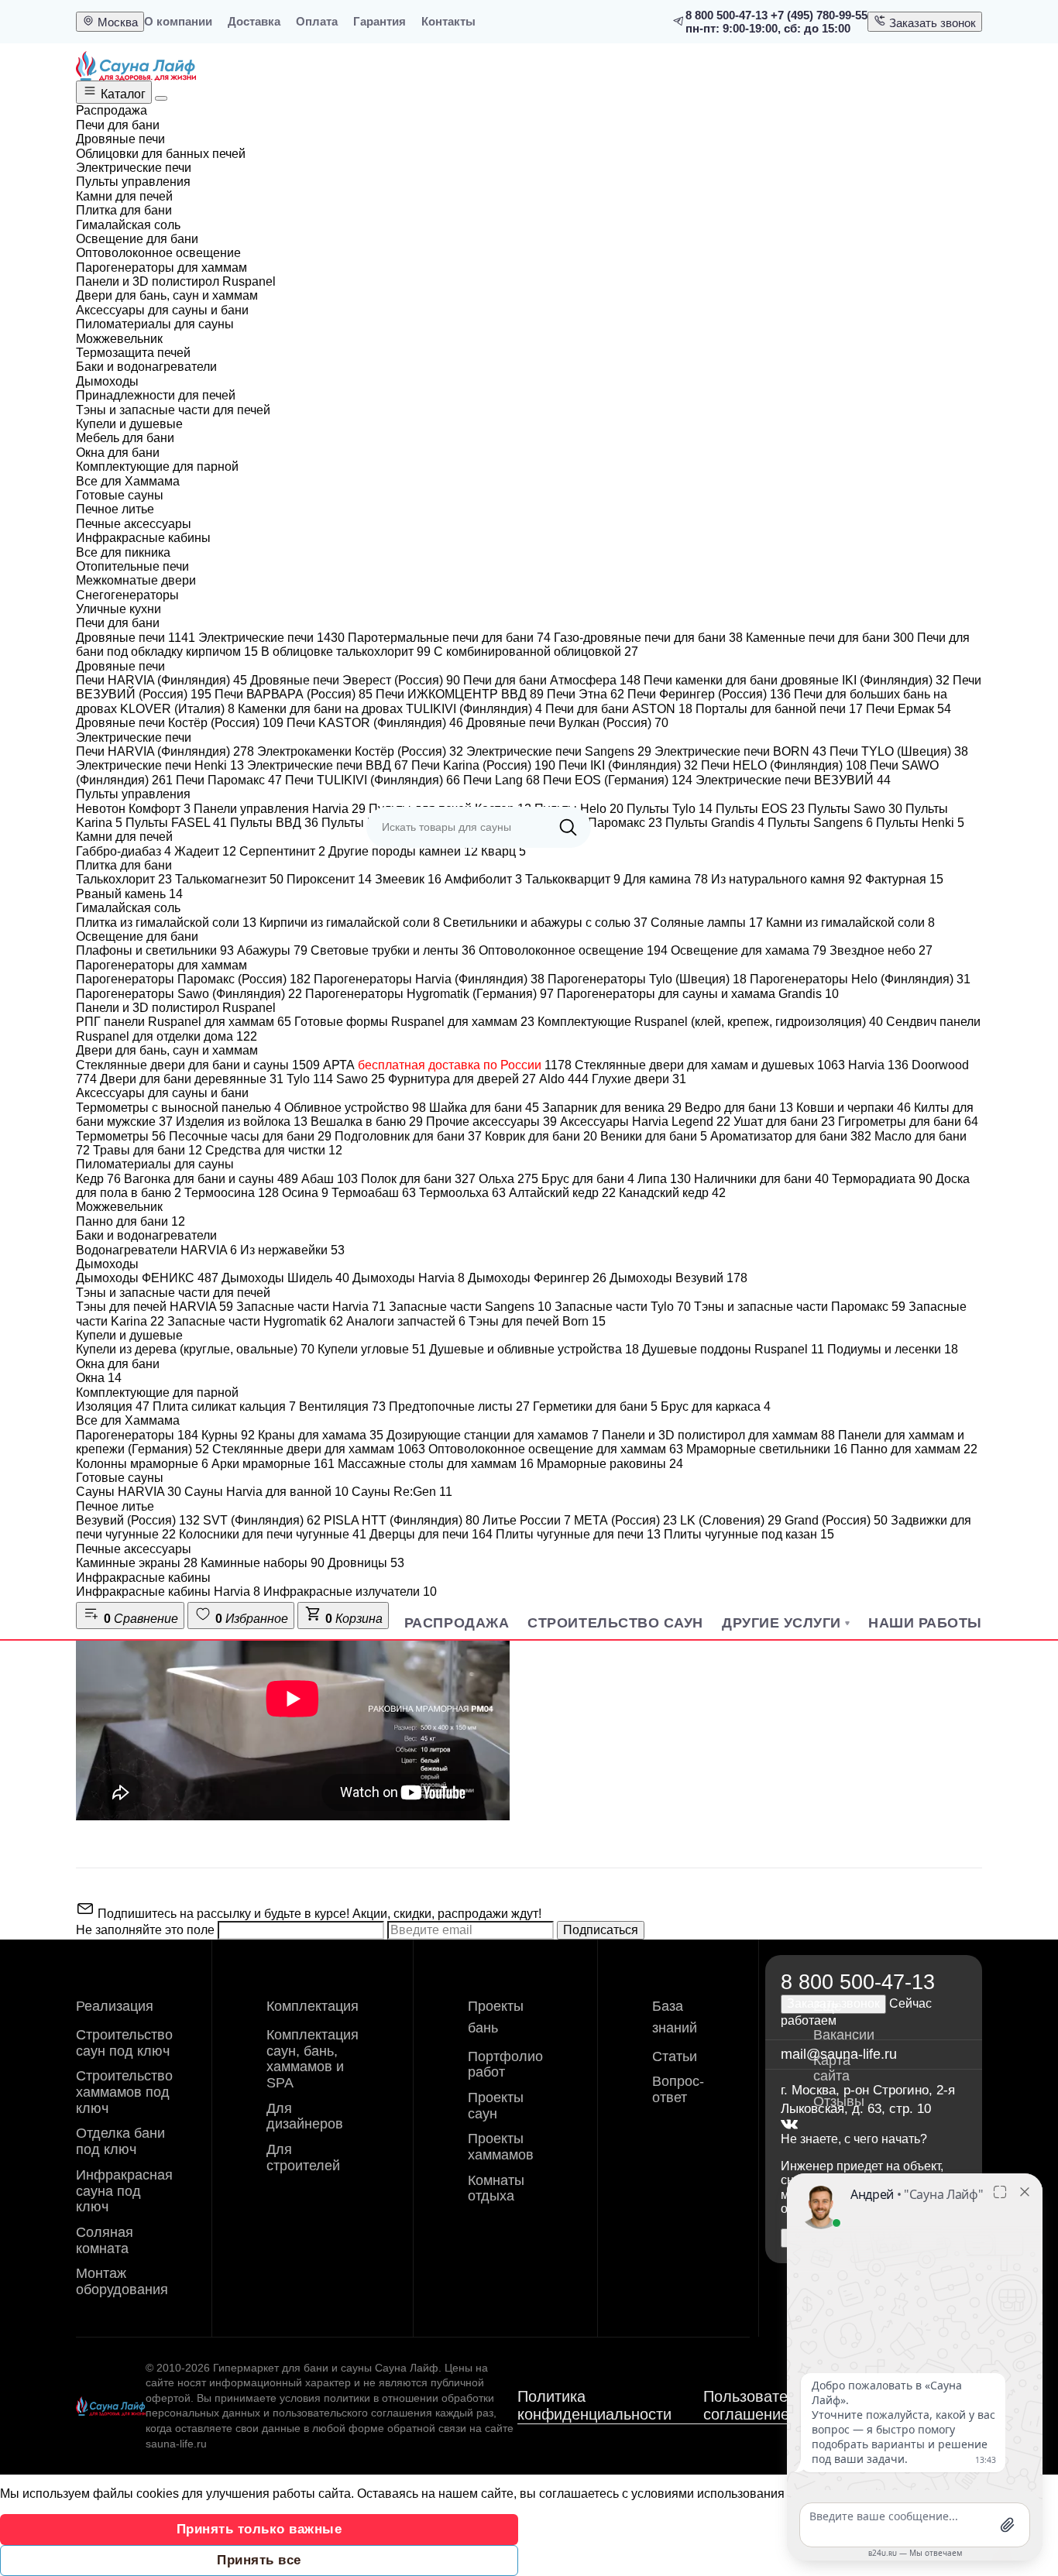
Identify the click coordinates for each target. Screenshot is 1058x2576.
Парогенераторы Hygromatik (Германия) (429, 994)
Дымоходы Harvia (409, 1278)
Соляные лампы (707, 923)
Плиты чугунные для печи (578, 1534)
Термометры (121, 1136)
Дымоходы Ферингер (537, 1278)
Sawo (361, 1079)
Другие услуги (781, 1623)
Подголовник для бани (408, 1136)
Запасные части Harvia (311, 1307)
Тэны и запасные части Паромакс (800, 1307)
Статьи (675, 2056)
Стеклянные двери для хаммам (319, 1449)
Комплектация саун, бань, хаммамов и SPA (313, 2059)
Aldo (564, 1079)
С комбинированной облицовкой (536, 652)
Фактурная (904, 879)
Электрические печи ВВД (328, 765)
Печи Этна (586, 694)
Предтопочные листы (459, 1406)
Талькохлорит (124, 879)
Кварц (503, 851)
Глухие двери (639, 1079)
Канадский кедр (672, 1193)
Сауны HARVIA (129, 1492)
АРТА (447, 1065)
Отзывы (839, 2101)
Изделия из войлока (242, 1122)
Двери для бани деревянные (192, 1079)
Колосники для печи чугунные (273, 1534)
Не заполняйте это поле (147, 1930)
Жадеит (205, 851)
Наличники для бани (761, 1179)
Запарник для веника (612, 1108)
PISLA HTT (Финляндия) (402, 1520)
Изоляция (113, 1406)
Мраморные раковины (610, 1464)
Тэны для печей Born (537, 1321)
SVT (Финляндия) (262, 1520)
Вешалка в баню (367, 1122)
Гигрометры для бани (908, 1122)
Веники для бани (654, 1136)
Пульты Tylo (670, 809)
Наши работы (925, 1623)
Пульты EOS (760, 809)
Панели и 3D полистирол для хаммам (718, 1435)
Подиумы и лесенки (893, 1349)
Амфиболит (483, 879)
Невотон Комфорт (133, 809)
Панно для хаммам (914, 1449)
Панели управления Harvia (280, 809)
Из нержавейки (292, 1250)
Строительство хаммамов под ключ (124, 2092)
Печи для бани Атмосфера (552, 680)
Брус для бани (588, 1179)
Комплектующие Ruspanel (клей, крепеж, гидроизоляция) (710, 1022)
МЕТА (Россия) (625, 1520)
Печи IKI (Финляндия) (628, 765)
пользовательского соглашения (352, 2413)
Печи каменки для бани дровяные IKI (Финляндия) (797, 680)
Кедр (98, 1179)
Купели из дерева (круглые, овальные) (195, 1349)
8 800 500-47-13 (727, 15)
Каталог (122, 94)
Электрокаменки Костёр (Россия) (360, 751)
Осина (305, 1193)
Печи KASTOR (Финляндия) (375, 723)
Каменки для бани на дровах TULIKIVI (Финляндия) (390, 709)
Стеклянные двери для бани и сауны (198, 1065)
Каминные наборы (263, 1563)
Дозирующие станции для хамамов (493, 1435)
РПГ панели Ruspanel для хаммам (184, 1022)
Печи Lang (502, 780)
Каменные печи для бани (830, 638)
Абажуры (272, 950)
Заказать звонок (931, 23)
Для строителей (303, 2158)
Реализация (115, 2006)
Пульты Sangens (820, 823)
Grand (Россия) (836, 1520)
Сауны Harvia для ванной (266, 1492)
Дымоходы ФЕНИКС (147, 1278)
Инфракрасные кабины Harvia (168, 1592)
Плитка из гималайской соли (166, 923)
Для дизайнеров (305, 2116)
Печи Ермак (909, 709)
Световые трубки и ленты (393, 950)
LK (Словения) (731, 1520)
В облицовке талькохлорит (346, 652)
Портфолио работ (505, 2065)
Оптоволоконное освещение (573, 950)
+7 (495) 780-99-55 (819, 15)
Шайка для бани (484, 1108)
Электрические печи (271, 638)
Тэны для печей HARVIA (155, 1307)
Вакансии (844, 2035)
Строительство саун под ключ (124, 2043)
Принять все (259, 2560)
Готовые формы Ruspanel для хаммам (414, 1022)
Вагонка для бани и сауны (211, 1179)
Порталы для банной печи (779, 709)
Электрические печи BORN (740, 751)
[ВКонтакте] (789, 2125)
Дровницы (366, 1563)
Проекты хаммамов (501, 2147)
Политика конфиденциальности (594, 2405)
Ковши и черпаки (854, 1108)
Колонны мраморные (142, 1464)
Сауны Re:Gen (402, 1492)
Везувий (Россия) (138, 1520)
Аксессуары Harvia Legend (645, 1122)
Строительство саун (615, 1623)
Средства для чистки (274, 1150)
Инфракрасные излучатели (350, 1592)
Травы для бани (148, 1150)
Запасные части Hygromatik (255, 1321)
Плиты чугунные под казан (749, 1534)
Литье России (527, 1520)
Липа (664, 1179)
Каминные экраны (137, 1563)
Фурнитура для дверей (462, 1079)
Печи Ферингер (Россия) (709, 694)
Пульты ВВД (274, 823)
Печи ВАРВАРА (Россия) (294, 694)
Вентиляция (342, 1406)
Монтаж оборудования (122, 2281)
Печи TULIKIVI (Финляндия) (373, 780)
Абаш (330, 1179)
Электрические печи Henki (160, 765)
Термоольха (462, 1193)
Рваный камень (129, 894)
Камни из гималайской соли (850, 923)
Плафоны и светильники (155, 950)
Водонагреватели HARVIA (156, 1250)
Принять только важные (259, 2529)
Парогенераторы (137, 1435)
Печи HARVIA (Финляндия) (161, 680)
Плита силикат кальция (224, 1406)
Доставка (254, 21)
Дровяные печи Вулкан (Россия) (567, 723)
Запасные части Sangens (470, 1307)
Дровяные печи (136, 638)
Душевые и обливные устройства (534, 1349)
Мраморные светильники (767, 1449)
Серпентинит (282, 851)
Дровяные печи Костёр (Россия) (180, 723)
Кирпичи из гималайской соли (350, 923)
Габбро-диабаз (124, 851)
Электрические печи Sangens (559, 751)
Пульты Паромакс (602, 823)
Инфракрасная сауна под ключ (124, 2191)
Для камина (666, 879)
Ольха (508, 1179)
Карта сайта (832, 2068)
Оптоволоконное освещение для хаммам (556, 1449)
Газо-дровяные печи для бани (648, 638)
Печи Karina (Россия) (483, 765)
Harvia (878, 1065)
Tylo (310, 1079)
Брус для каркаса (716, 1406)
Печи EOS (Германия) (618, 780)
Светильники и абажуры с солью (545, 923)
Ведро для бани (739, 1108)
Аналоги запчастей (406, 1321)
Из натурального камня (787, 879)
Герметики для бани (595, 1406)
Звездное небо (881, 950)
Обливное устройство (355, 1108)
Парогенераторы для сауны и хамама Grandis (698, 994)
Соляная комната (105, 2240)
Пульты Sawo (855, 809)
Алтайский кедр (562, 1193)
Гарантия (380, 21)
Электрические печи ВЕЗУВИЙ (793, 780)
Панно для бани (131, 1221)
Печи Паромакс (229, 780)
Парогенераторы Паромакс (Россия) (193, 979)
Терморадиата (882, 1179)
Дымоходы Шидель (285, 1278)
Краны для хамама (321, 1435)
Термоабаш (374, 1193)
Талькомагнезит (229, 879)
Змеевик (408, 879)
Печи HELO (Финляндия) (784, 765)
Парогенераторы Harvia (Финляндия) (429, 979)
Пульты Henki (920, 823)
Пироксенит (329, 879)
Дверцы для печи (431, 1534)
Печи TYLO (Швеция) (899, 751)
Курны (228, 1435)
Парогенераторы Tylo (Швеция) (647, 979)
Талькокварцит (573, 879)
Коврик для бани (541, 1136)
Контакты (448, 21)
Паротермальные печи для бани (449, 638)
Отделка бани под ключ (120, 2141)
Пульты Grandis (715, 823)
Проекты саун (496, 2106)
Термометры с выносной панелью (179, 1108)
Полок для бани (418, 1179)
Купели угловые (372, 1349)
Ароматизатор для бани (791, 1136)
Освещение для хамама (749, 950)
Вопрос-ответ (678, 2089)
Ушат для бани (784, 1122)
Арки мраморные (273, 1464)
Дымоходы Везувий (678, 1278)
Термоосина (232, 1193)
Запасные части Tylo (623, 1307)
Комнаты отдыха (496, 2188)
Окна (99, 1378)
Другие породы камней (403, 851)
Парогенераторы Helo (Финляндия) (860, 979)
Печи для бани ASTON (619, 709)
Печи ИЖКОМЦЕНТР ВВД (460, 694)
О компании (178, 21)
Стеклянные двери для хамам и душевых (710, 1065)
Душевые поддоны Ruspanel (733, 1349)
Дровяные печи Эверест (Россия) (355, 680)
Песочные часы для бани (250, 1136)
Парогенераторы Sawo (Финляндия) (189, 994)
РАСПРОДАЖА (457, 1623)
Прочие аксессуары (491, 1122)
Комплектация (313, 2006)
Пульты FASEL (176, 823)
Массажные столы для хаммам (436, 1464)
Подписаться (601, 1930)
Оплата (317, 21)
